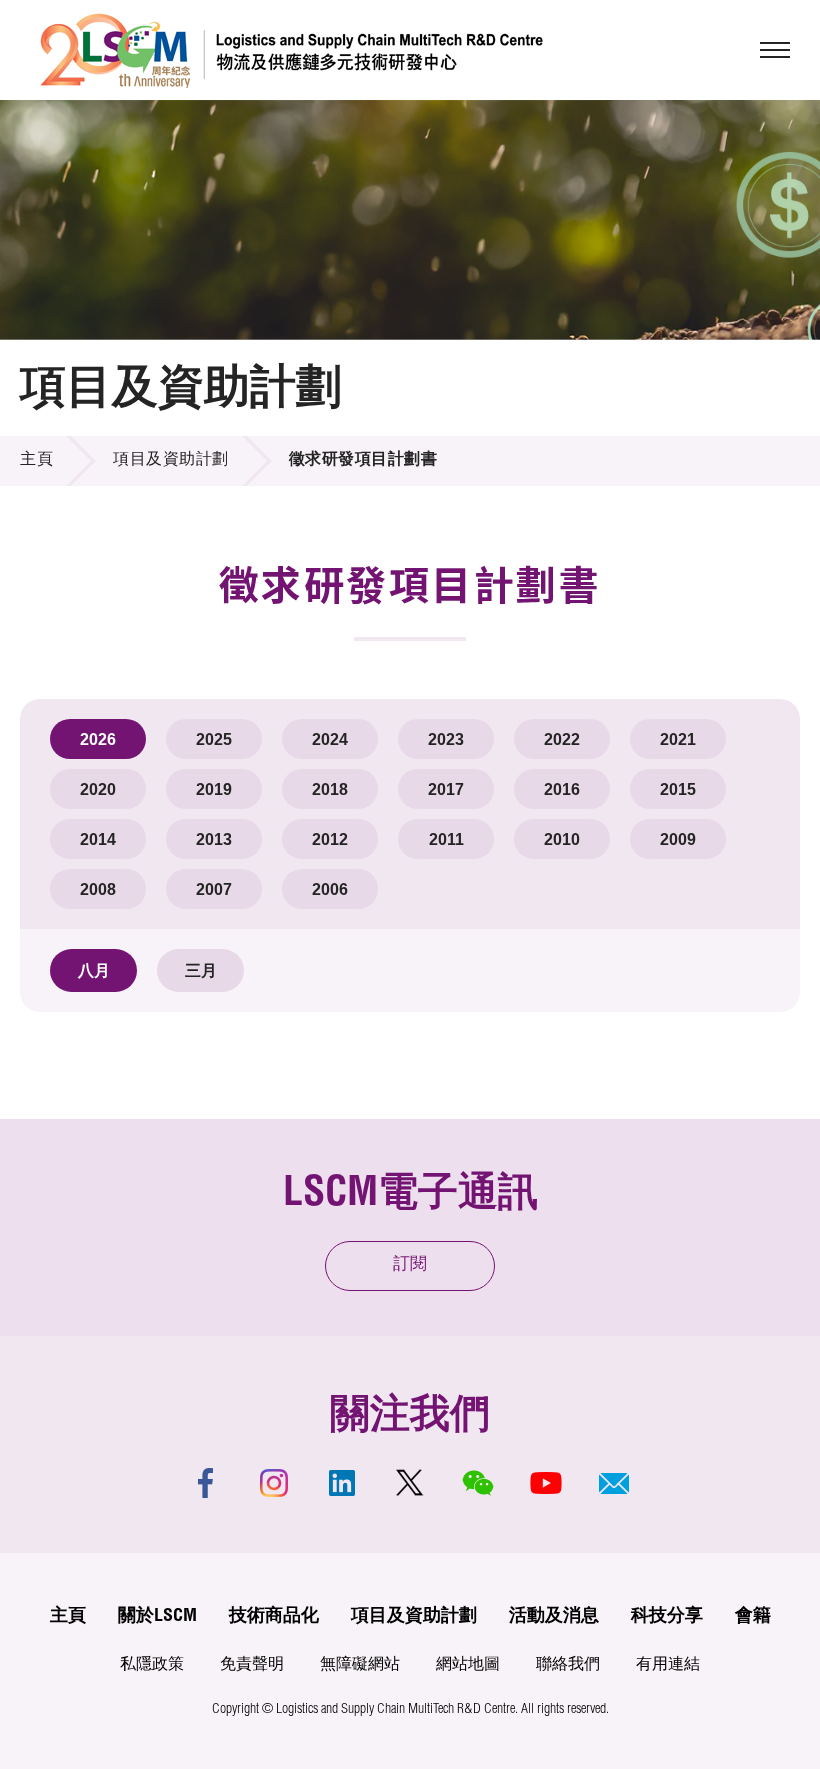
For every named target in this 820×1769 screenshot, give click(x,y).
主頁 (36, 461)
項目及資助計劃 (171, 461)
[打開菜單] (775, 50)
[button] (614, 1483)
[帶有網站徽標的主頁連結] (291, 50)
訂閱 (410, 1265)
